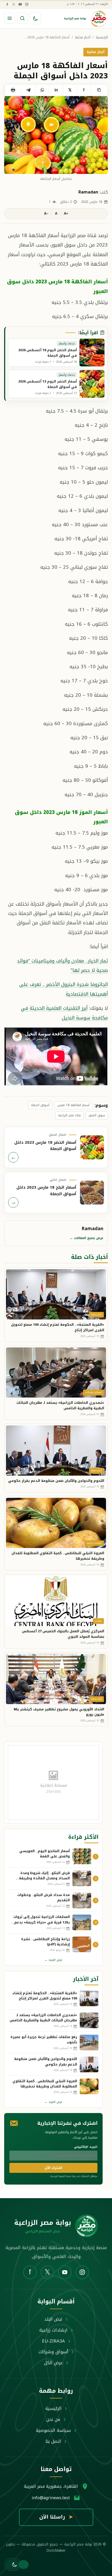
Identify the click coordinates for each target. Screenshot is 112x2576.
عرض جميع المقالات (87, 1238)
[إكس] (14, 4)
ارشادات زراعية (53, 2330)
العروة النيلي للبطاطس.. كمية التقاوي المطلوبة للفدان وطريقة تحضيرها (58, 1556)
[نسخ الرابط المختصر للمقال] (99, 90)
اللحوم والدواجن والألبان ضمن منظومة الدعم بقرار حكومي (56, 1481)
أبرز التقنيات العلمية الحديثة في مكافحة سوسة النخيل (64, 1013)
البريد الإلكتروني (86, 2147)
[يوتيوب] (20, 4)
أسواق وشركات (53, 2352)
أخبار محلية (83, 37)
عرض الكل (53, 2363)
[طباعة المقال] (13, 90)
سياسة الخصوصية (53, 2430)
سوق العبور (97, 1115)
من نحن (53, 2419)
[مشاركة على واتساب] (42, 90)
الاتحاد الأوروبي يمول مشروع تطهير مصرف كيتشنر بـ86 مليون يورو (59, 1712)
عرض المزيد (54, 1960)
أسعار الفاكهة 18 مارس (73, 1105)
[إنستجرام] (27, 4)
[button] (13, 2565)
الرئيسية (102, 37)
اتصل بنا (53, 2441)
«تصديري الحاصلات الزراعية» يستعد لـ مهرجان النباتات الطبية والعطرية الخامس (60, 1405)
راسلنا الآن (56, 2517)
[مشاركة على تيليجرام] (28, 90)
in (56, 90)
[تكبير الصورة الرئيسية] (56, 135)
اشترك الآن (53, 2168)
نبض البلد (53, 2319)
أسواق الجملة (40, 1105)
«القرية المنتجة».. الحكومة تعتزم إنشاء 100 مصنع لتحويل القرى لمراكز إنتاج (58, 1327)
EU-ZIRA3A (53, 2341)
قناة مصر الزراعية (69, 1115)
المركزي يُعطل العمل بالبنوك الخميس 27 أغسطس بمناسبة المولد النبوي (63, 1634)
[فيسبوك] (7, 4)
